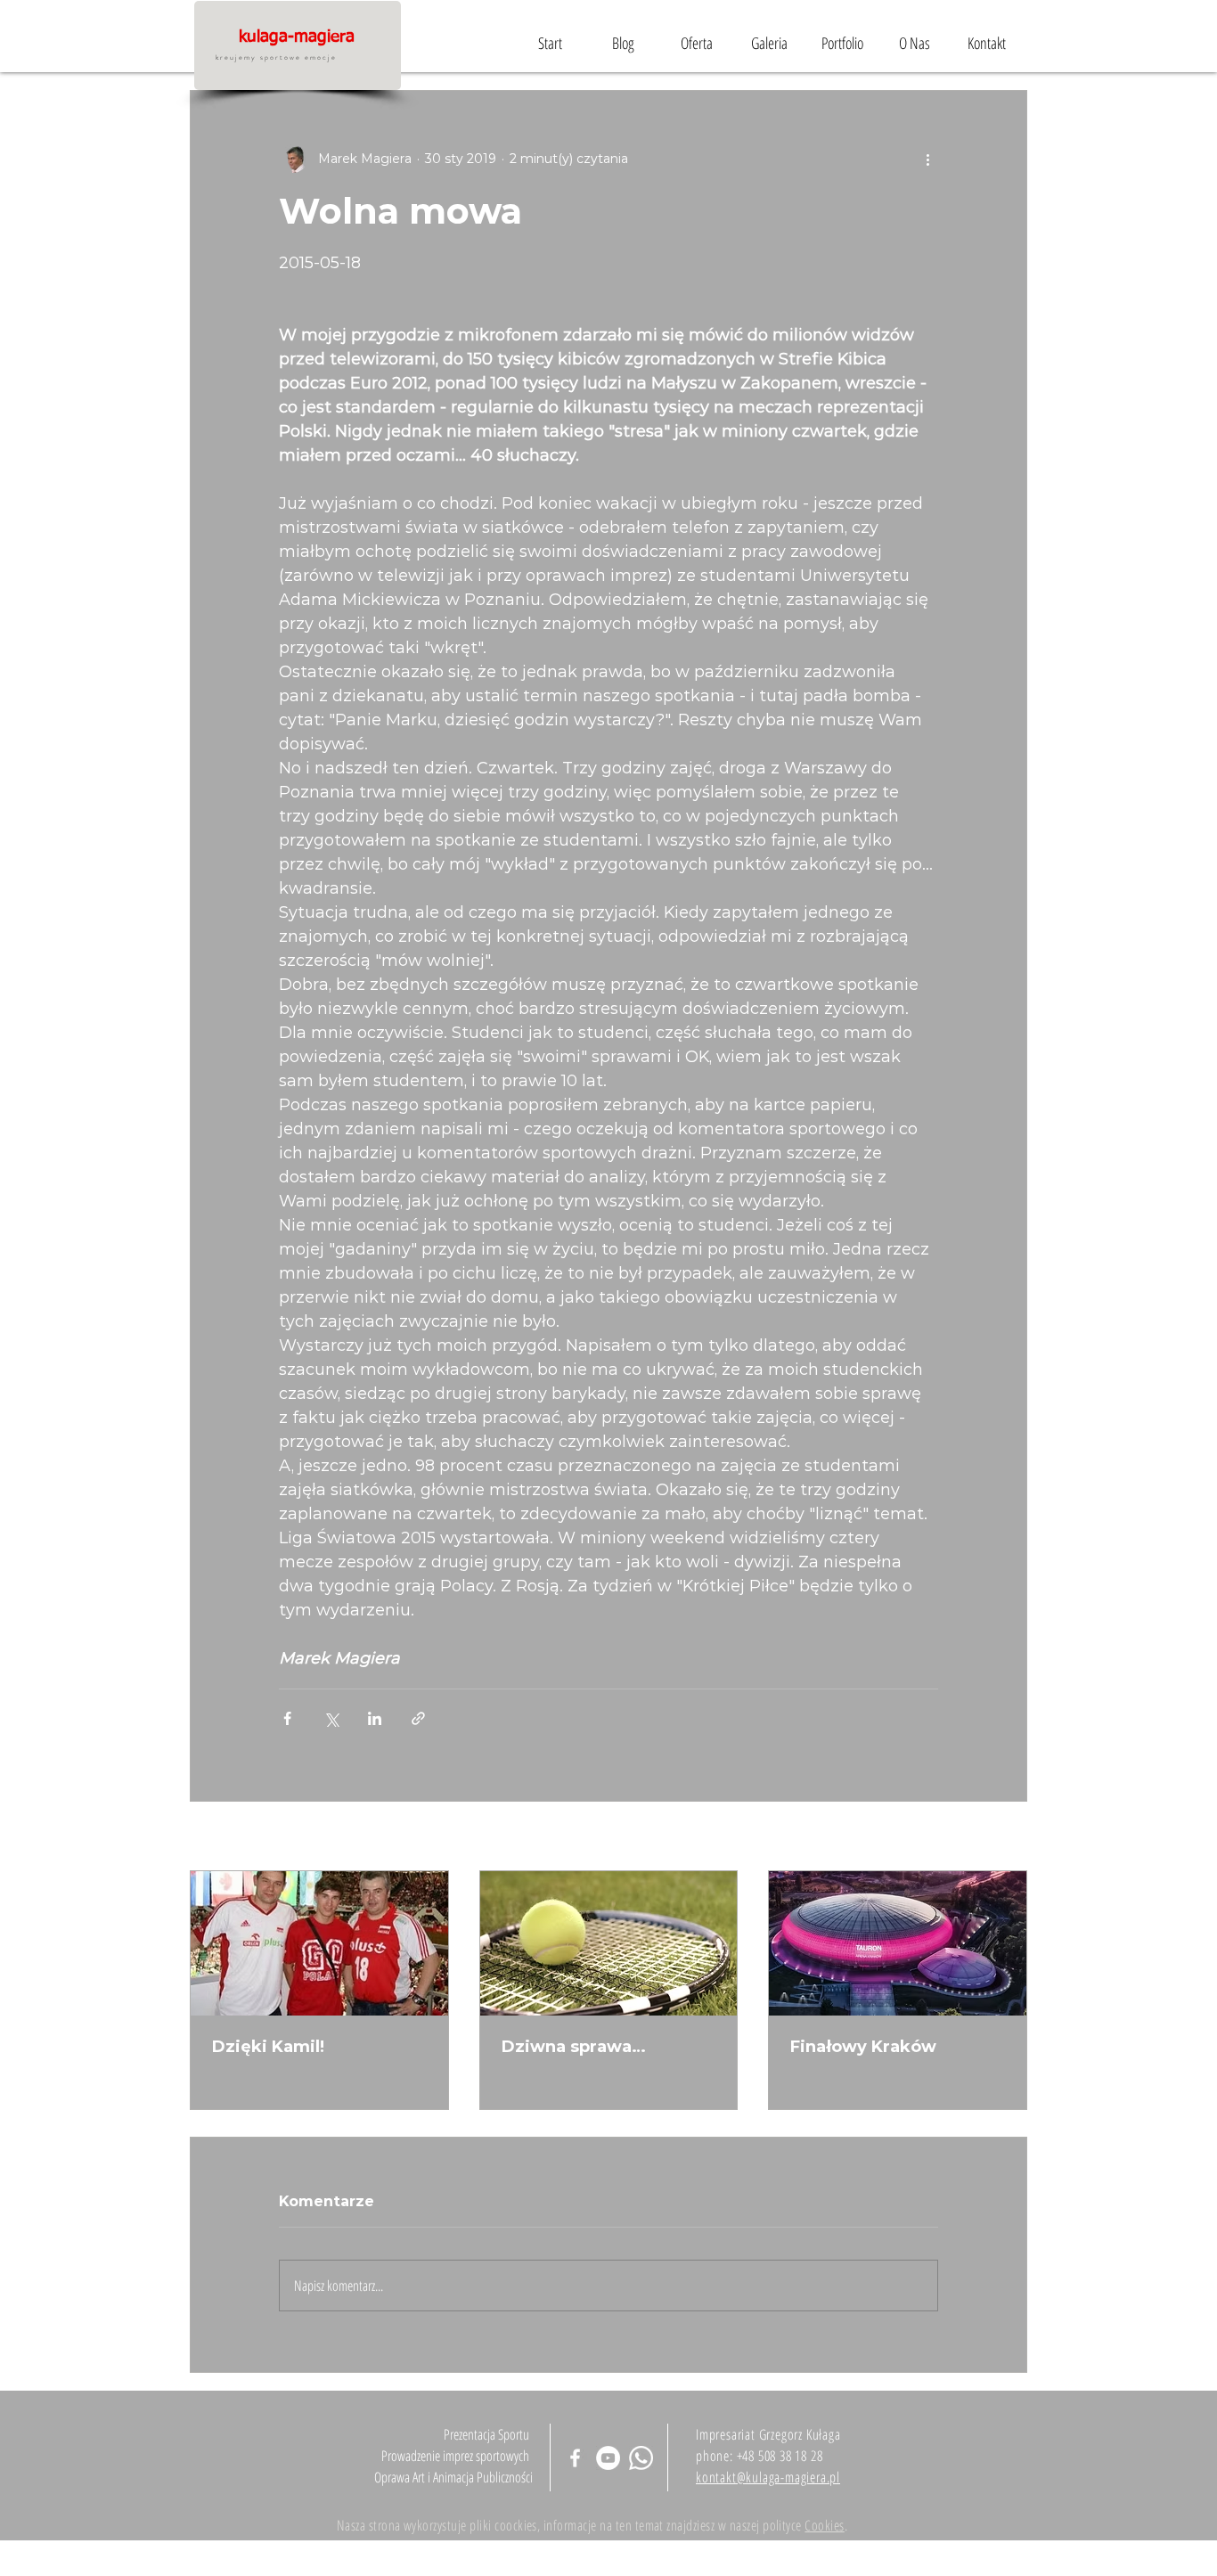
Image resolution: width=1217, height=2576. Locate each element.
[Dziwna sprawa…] (609, 1943)
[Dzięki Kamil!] (319, 1943)
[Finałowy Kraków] (898, 1943)
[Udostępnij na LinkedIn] (375, 1718)
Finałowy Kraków (863, 2047)
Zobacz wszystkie (972, 1837)
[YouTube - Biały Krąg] (608, 2458)
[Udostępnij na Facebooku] (287, 1718)
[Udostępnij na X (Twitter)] (331, 1718)
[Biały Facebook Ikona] (575, 2458)
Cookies (824, 2525)
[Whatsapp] (641, 2458)
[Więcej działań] (927, 159)
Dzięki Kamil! (268, 2047)
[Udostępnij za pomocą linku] (418, 1718)
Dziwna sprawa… (574, 2047)
